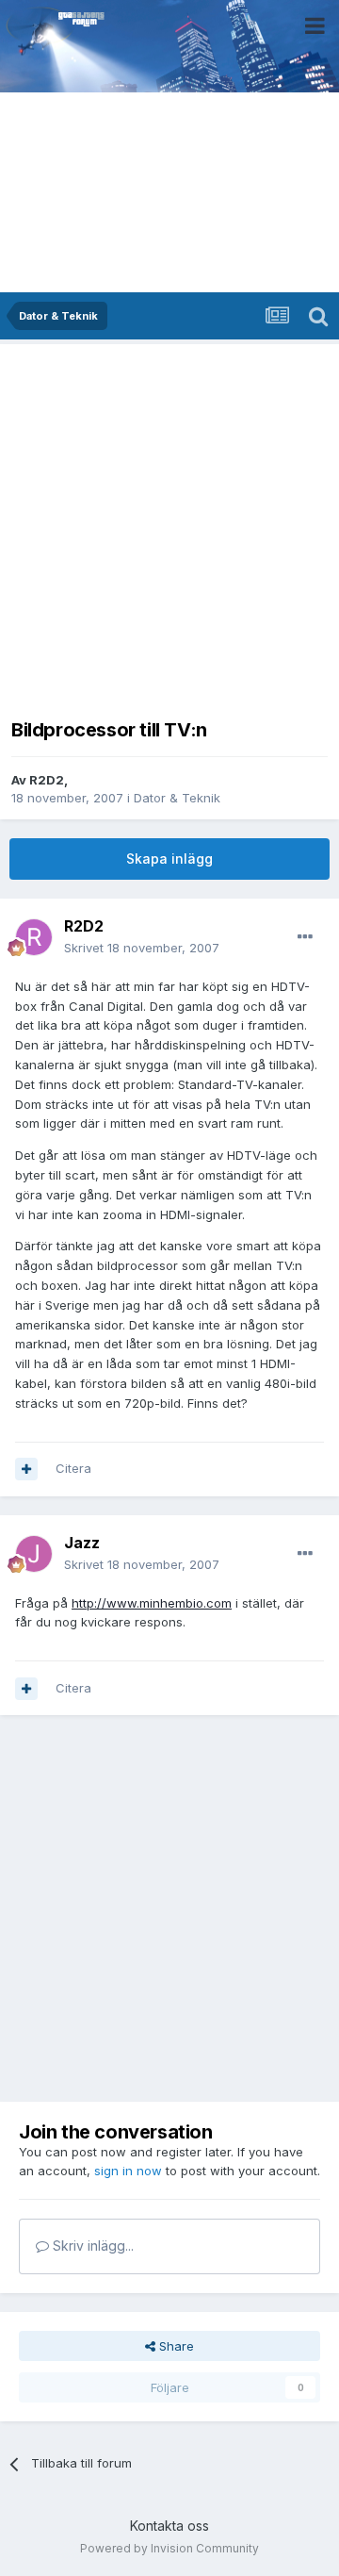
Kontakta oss (169, 2526)
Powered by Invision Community (169, 2548)
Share (175, 2346)
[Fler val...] (305, 937)
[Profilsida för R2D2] (34, 937)
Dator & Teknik (177, 798)
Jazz (82, 1543)
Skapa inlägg (169, 859)
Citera (73, 1468)
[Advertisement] (169, 525)
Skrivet (142, 948)
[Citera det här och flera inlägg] (26, 1469)
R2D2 (47, 780)
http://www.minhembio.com (152, 1603)
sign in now (128, 2171)
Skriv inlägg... (91, 2246)
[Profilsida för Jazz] (34, 1554)
